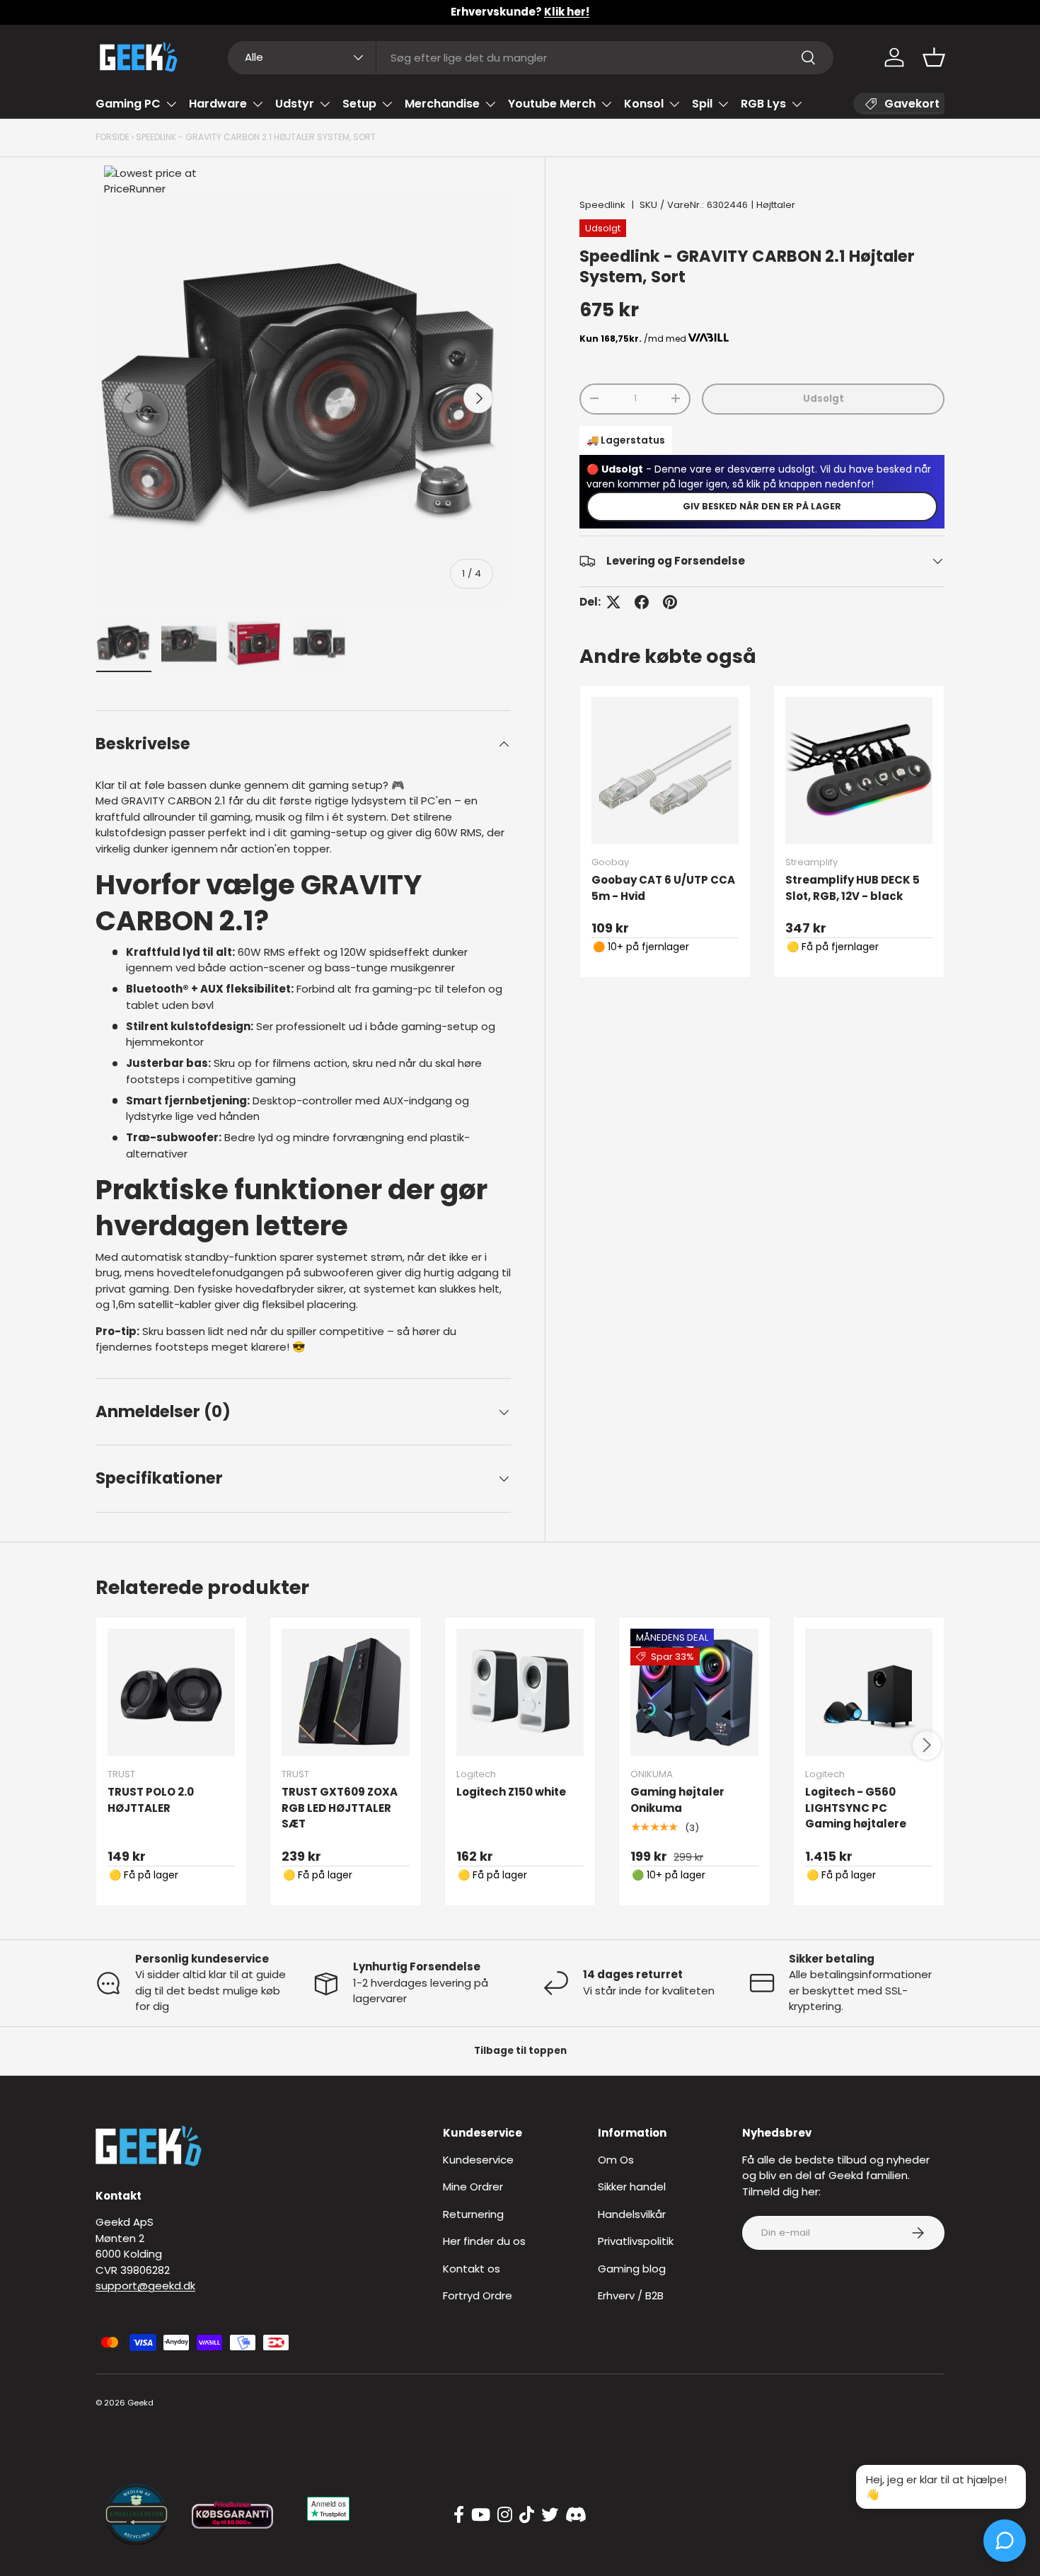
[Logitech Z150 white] (520, 1692)
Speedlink (602, 205)
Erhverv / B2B (631, 2295)
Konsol (644, 104)
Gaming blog (632, 2269)
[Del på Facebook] (642, 602)
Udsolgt (824, 398)
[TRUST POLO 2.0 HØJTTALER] (171, 1692)
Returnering (473, 2214)
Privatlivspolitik (636, 2241)
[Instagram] (505, 2515)
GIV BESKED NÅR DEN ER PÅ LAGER (762, 506)
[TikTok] (527, 2515)
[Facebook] (459, 2515)
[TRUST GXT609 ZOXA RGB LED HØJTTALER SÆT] (345, 1692)
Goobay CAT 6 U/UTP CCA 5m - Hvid (663, 888)
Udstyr (295, 104)
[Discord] (576, 2515)
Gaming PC (128, 104)
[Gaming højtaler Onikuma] (694, 1692)
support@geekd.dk (145, 2286)
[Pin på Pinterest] (670, 602)
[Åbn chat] (1005, 2541)
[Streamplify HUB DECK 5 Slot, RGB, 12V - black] (859, 770)
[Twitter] (550, 2515)
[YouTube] (481, 2515)
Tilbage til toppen (520, 2051)
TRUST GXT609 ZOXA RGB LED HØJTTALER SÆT (340, 1808)
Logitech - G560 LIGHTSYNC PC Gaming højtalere (856, 1808)
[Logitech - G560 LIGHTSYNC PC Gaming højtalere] (869, 1692)
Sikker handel (632, 2187)
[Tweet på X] (613, 602)
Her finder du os (484, 2241)
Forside (112, 137)
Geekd (140, 2403)
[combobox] (531, 58)
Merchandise (442, 104)
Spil (702, 104)
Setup (359, 104)
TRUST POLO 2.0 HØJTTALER (151, 1800)
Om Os (616, 2160)
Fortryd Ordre (478, 2295)
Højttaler (776, 205)
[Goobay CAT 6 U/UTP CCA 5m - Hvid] (665, 770)
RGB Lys (763, 104)
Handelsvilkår (632, 2214)
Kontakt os (472, 2269)
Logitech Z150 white (511, 1792)
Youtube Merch (552, 104)
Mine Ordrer (473, 2187)
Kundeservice (478, 2160)
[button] (934, 57)
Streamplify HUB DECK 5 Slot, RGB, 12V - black (853, 888)
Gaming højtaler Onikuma (677, 1800)
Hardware (218, 104)
